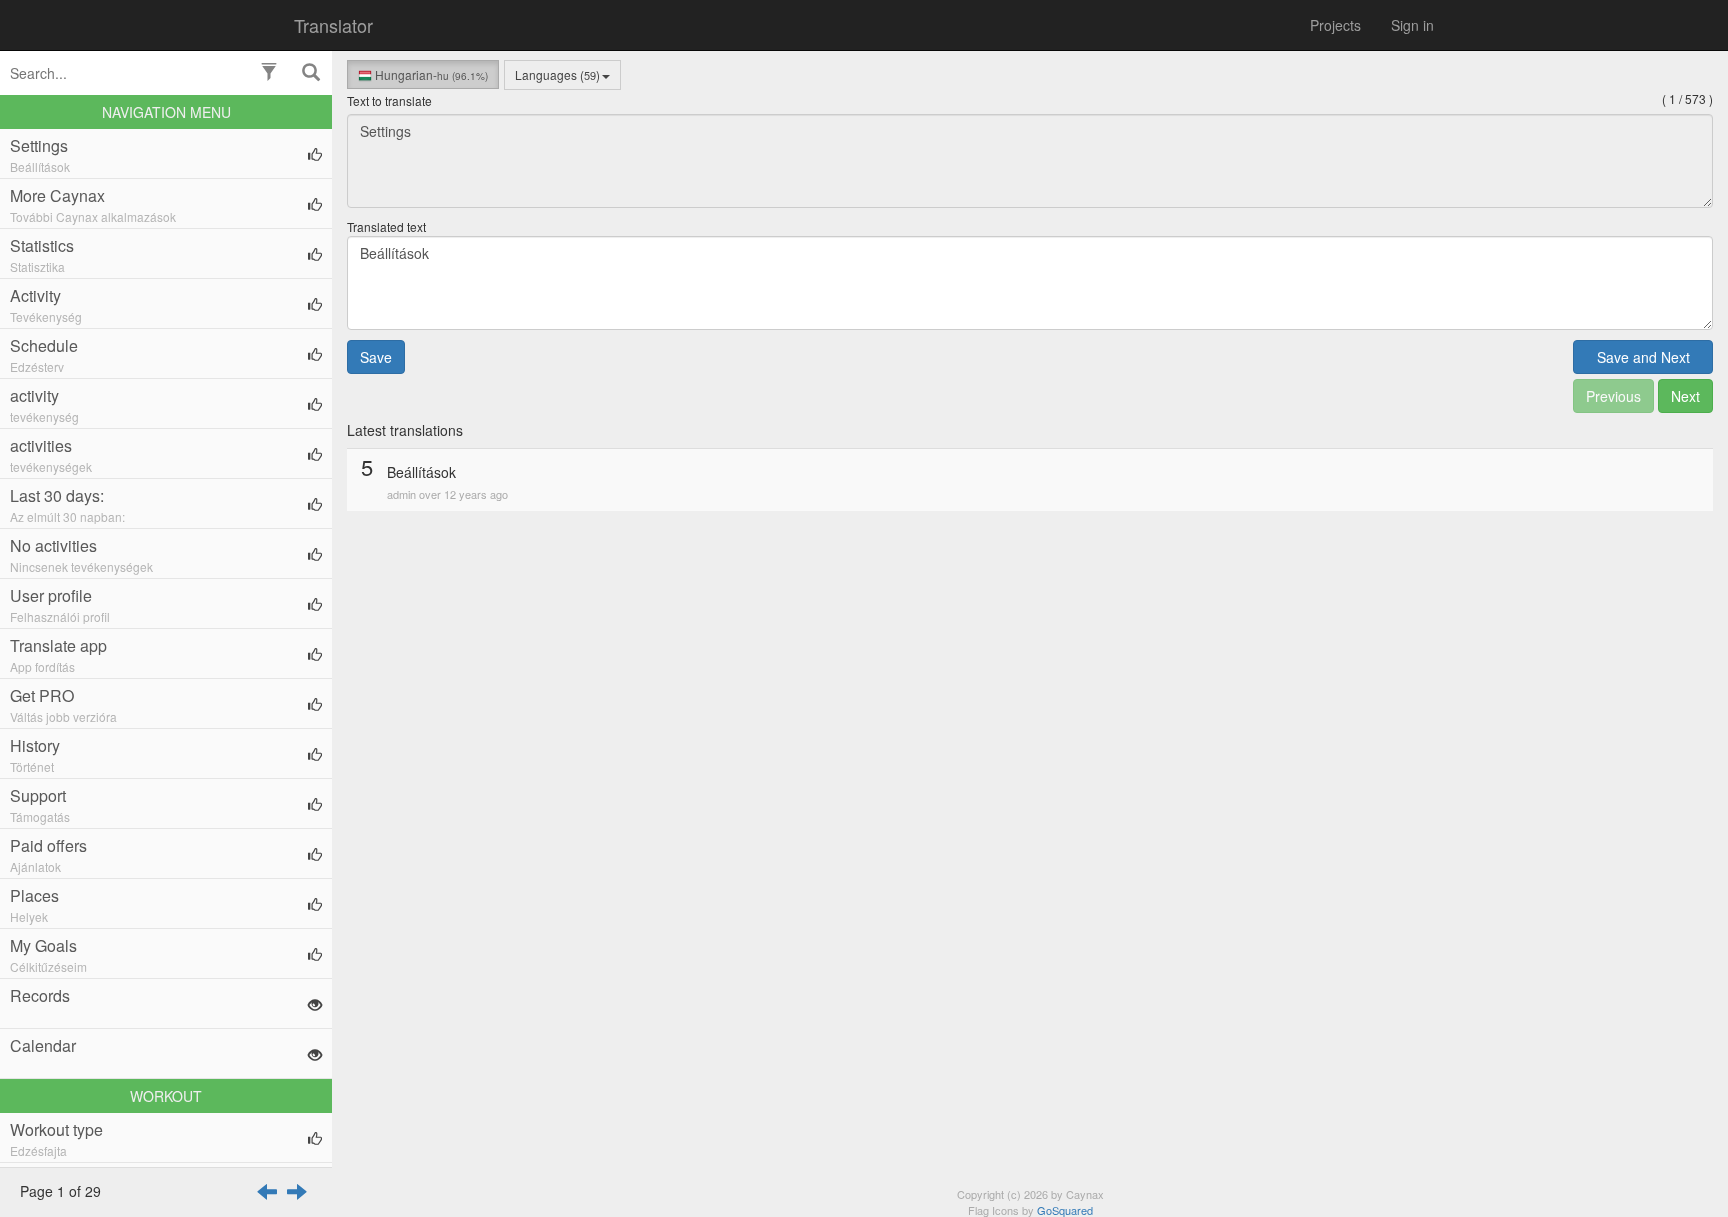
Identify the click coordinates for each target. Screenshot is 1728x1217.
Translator (333, 25)
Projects (1335, 25)
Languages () (557, 74)
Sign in (1412, 25)
